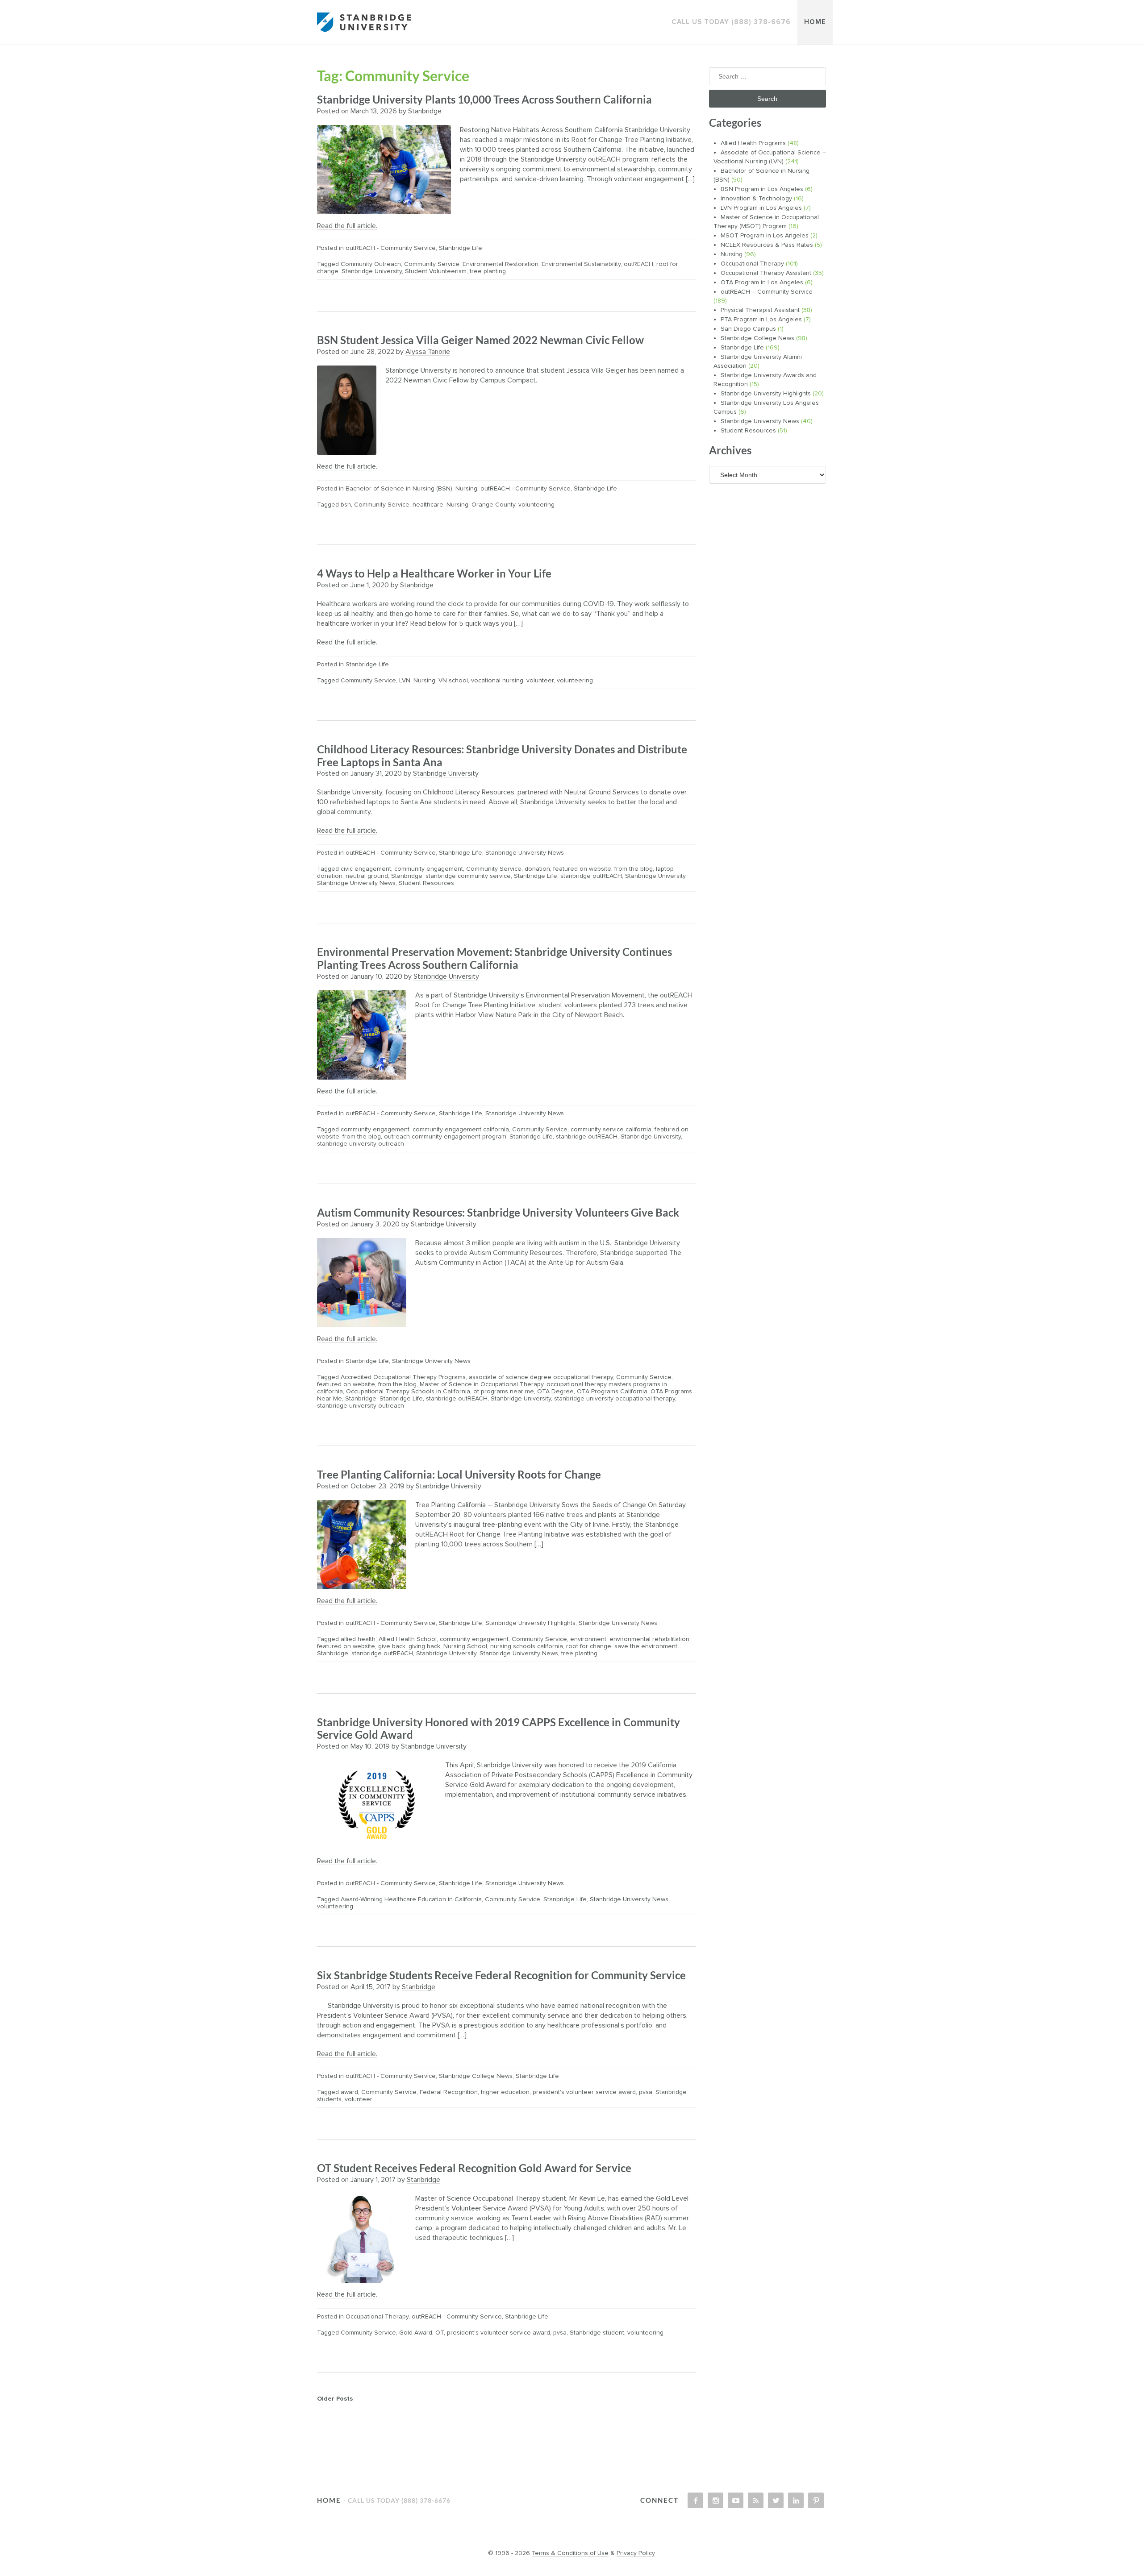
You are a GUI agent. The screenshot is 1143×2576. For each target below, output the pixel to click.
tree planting (488, 271)
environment (588, 1639)
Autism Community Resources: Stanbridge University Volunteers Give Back (498, 1212)
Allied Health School (408, 1639)
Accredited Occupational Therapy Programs (403, 1377)
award (349, 2092)
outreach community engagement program (445, 1137)
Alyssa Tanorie (428, 352)
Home (815, 22)
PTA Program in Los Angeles (761, 320)
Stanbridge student (597, 2333)
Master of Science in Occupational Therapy (482, 1384)
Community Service (432, 264)
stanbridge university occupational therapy (615, 1399)
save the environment (646, 1646)
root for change (589, 1646)
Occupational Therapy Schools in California (408, 1392)
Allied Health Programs (753, 143)
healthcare (428, 505)
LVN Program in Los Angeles (761, 208)
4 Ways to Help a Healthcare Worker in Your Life (434, 573)
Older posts (335, 2399)
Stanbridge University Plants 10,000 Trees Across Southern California (484, 99)
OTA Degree (555, 1392)
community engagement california (461, 1130)
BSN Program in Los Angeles (762, 189)
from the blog (634, 869)
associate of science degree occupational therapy (541, 1377)
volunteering (536, 505)
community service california (611, 1130)
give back (392, 1646)
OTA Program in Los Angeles (762, 283)
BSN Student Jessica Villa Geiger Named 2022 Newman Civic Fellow (480, 340)
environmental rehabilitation (649, 1639)
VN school (453, 681)
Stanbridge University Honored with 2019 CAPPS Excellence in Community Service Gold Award (498, 1728)
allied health (358, 1639)
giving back (424, 1646)
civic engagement (366, 869)
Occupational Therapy (377, 2317)
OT (440, 2333)
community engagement (429, 869)
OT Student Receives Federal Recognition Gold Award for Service (474, 2168)
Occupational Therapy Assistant (766, 273)
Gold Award (416, 2333)
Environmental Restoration (501, 264)
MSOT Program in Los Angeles (765, 236)
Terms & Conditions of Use (570, 2553)
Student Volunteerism (436, 271)
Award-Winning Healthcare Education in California (411, 1899)
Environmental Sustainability (581, 264)
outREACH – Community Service (767, 292)
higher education (505, 2092)
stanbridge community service (468, 876)
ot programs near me (504, 1392)
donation (537, 869)
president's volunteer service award (584, 2092)
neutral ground (367, 876)
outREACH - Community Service (391, 248)
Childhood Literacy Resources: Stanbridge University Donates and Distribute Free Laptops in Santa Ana (502, 756)
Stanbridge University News (525, 853)
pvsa (646, 2092)
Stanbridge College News (476, 2076)
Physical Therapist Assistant (760, 310)
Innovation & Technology (756, 199)
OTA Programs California (612, 1392)
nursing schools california (527, 1646)
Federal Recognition (449, 2092)
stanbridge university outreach (361, 1144)
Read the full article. (347, 226)
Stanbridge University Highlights (530, 1623)
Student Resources (426, 883)
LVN (405, 681)
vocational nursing (497, 681)
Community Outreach (371, 264)
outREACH (638, 264)
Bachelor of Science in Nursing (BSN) (399, 489)
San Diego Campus (748, 329)
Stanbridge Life (461, 248)
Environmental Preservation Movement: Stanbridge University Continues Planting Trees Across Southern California (494, 958)
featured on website (582, 869)
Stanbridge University (372, 271)
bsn (346, 505)
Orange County (493, 505)
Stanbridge (425, 111)
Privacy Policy (636, 2553)
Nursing (466, 489)
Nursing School (465, 1646)
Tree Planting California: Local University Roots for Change (459, 1474)
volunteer (540, 681)
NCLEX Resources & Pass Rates (767, 245)
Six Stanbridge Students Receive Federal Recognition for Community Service (501, 1975)
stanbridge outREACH (591, 876)
